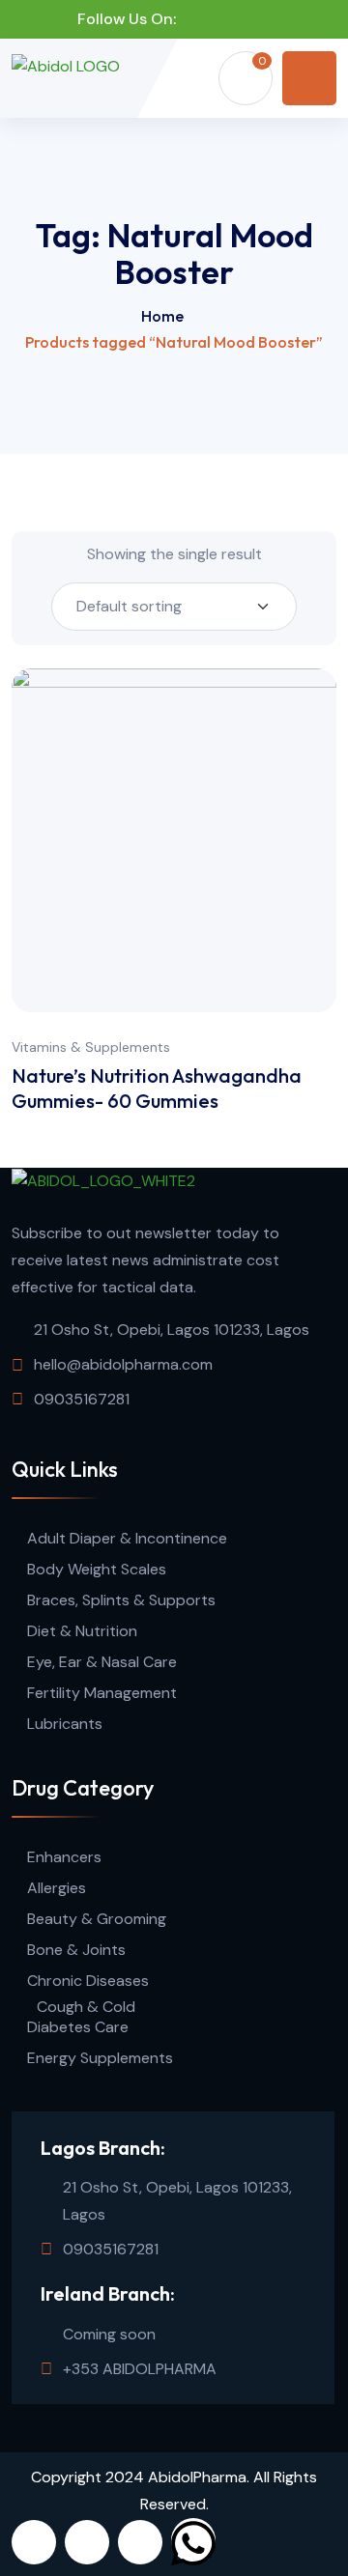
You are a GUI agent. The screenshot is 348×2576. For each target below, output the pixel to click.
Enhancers (64, 1857)
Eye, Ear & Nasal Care (102, 1662)
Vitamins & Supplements (91, 1047)
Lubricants (65, 1724)
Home (162, 316)
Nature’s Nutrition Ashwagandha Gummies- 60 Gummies (157, 1088)
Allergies (57, 1888)
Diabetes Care (78, 2027)
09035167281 (82, 1399)
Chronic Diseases (88, 1981)
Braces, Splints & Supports (121, 1600)
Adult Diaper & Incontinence (127, 1538)
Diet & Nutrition (82, 1631)
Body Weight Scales (97, 1569)
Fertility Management (102, 1693)
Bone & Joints (76, 1950)
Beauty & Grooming (97, 1919)
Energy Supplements (100, 2058)
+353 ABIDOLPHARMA (140, 2369)
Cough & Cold (86, 2007)
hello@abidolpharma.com (123, 1364)
